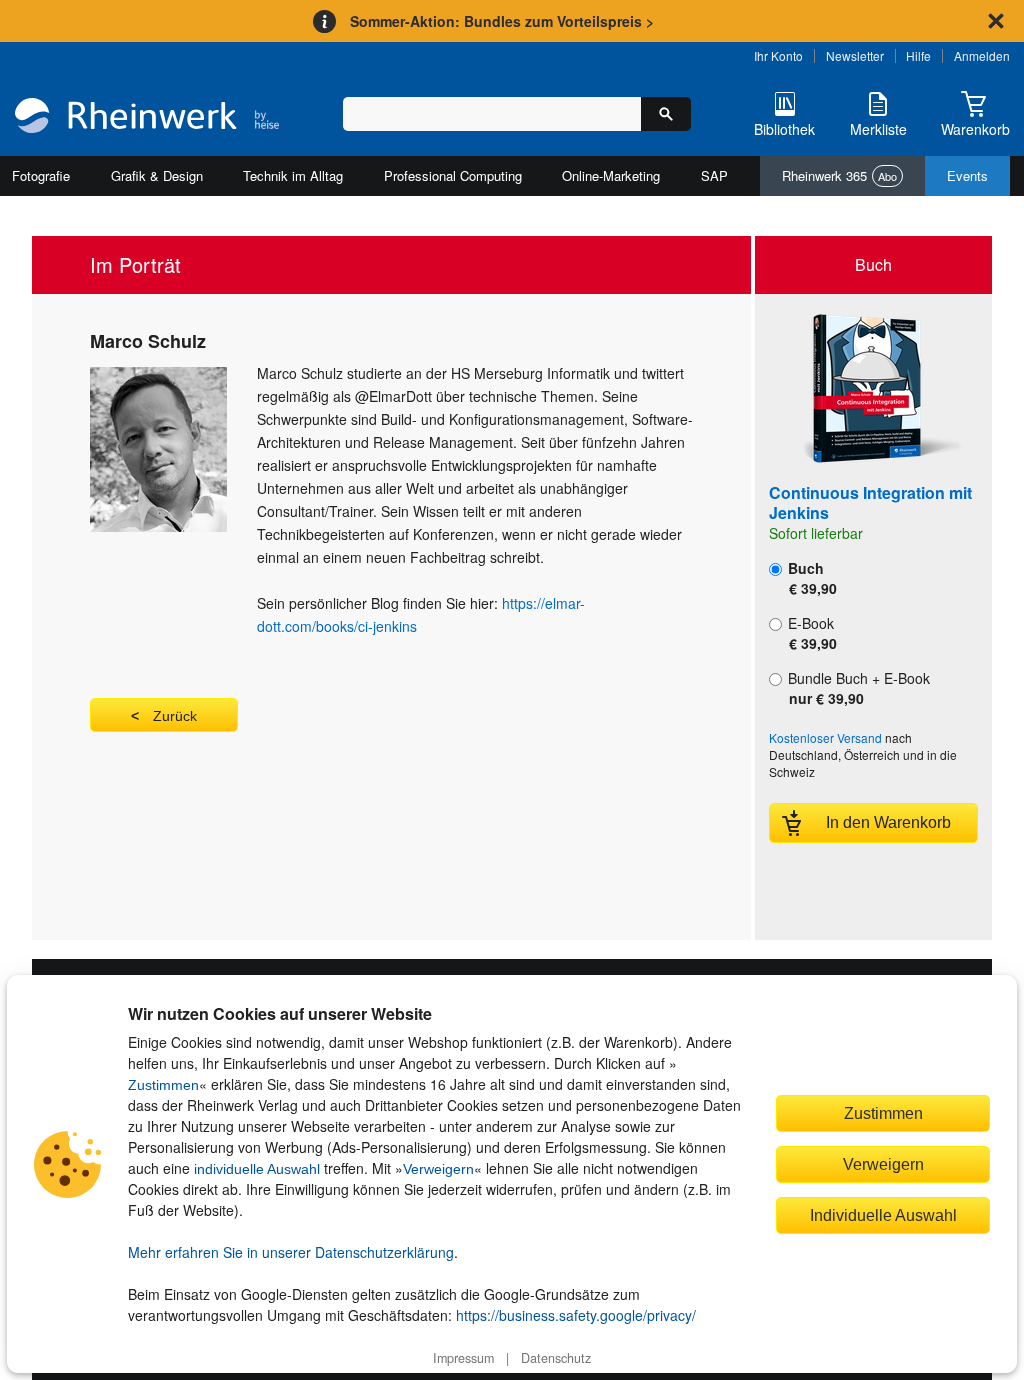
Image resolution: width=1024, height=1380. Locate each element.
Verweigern (438, 1169)
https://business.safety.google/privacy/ (576, 1315)
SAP (714, 175)
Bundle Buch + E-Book (857, 688)
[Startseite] (147, 117)
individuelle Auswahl (257, 1169)
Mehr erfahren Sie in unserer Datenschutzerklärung (291, 1252)
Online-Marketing (611, 175)
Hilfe (918, 55)
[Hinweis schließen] (996, 21)
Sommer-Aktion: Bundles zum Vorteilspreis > (502, 21)
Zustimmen (163, 1085)
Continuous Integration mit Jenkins (870, 502)
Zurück (175, 716)
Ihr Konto (778, 55)
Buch (810, 578)
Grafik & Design (157, 175)
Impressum (463, 1358)
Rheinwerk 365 (839, 175)
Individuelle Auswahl (883, 1215)
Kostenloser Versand (825, 737)
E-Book (810, 633)
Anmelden (982, 55)
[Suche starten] (666, 114)
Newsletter (855, 55)
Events (967, 175)
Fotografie (41, 175)
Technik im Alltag (293, 175)
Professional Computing (453, 175)
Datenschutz (556, 1358)
